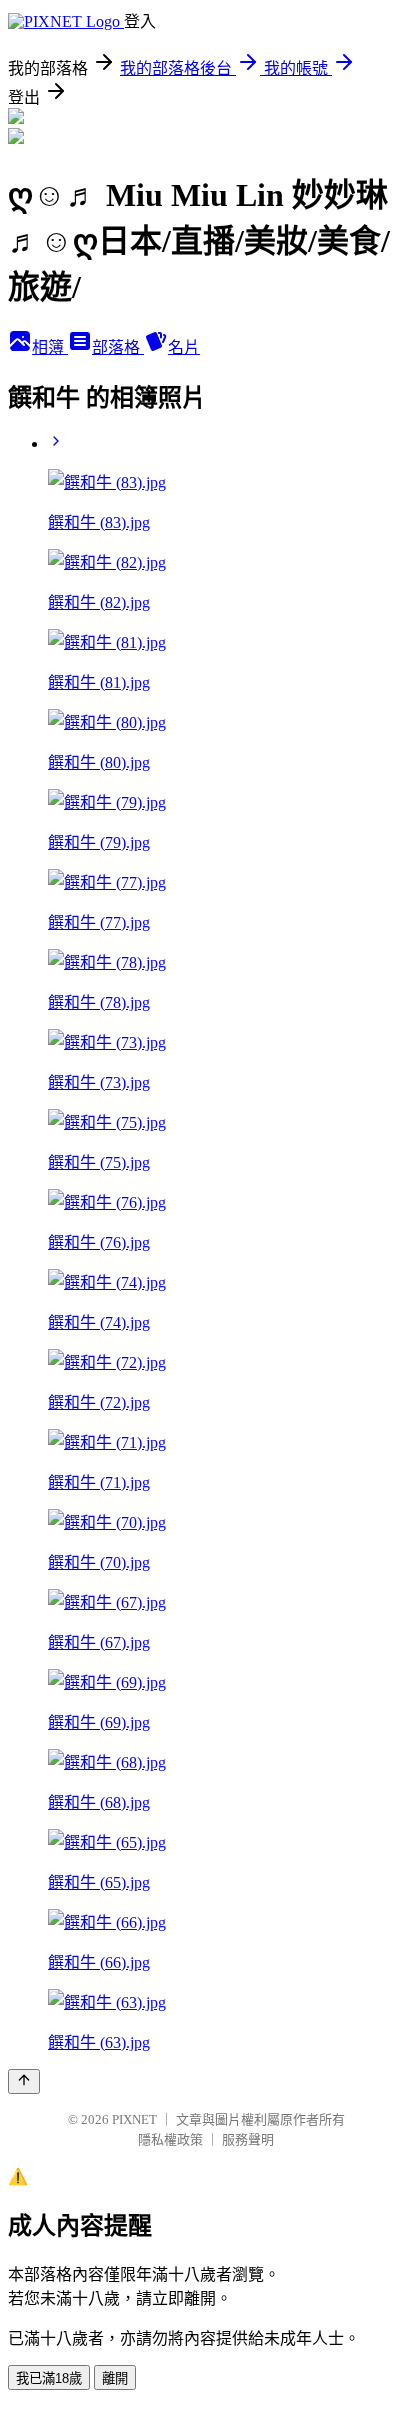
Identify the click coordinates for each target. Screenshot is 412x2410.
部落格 (118, 347)
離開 (115, 2378)
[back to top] (24, 2081)
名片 (184, 347)
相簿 (50, 347)
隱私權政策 (170, 2139)
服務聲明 (248, 2139)
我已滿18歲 (49, 2378)
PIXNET (134, 2119)
